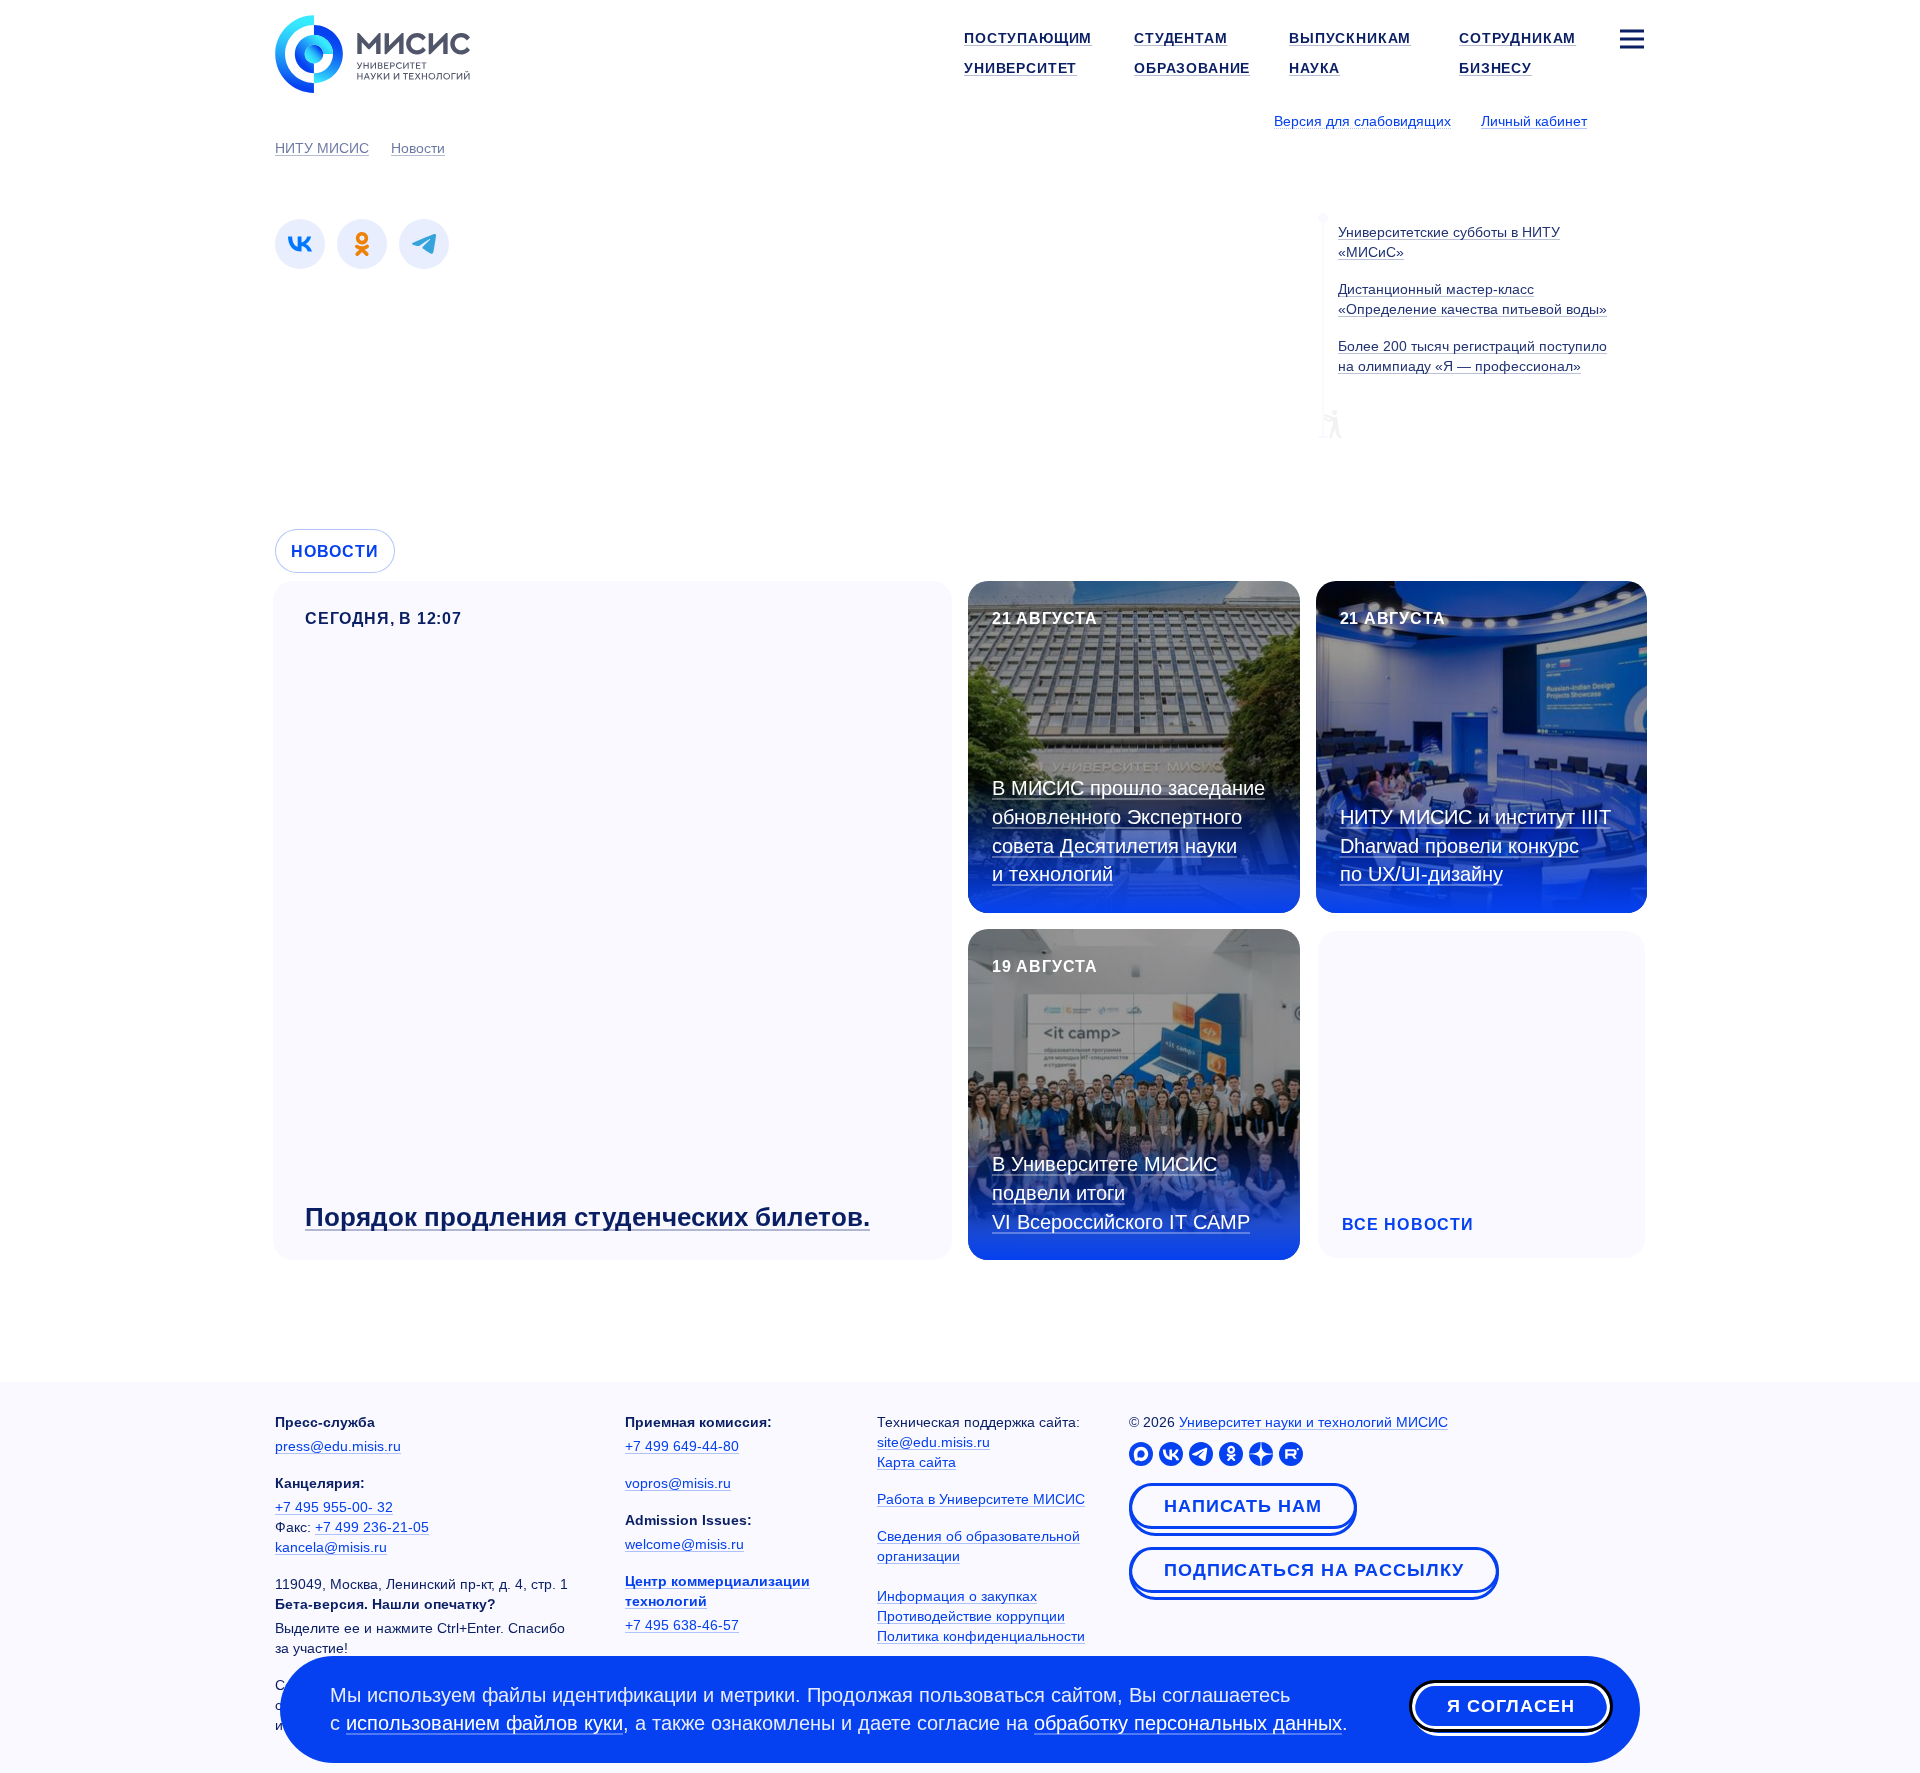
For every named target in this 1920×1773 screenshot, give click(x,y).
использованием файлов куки (484, 1723)
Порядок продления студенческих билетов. (587, 1217)
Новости (335, 551)
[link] (300, 244)
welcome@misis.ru (684, 1544)
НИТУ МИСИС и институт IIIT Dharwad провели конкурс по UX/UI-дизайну (1475, 845)
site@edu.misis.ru (933, 1442)
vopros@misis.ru (678, 1483)
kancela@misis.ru (331, 1547)
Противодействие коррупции (971, 1616)
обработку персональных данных (1188, 1723)
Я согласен (1511, 1706)
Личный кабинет (1534, 121)
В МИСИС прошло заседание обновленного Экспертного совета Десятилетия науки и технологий (1128, 831)
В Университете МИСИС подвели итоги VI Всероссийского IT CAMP (1121, 1192)
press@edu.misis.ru (338, 1446)
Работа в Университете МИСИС (981, 1499)
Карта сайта (916, 1462)
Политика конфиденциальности (981, 1636)
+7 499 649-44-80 (682, 1446)
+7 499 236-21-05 (372, 1527)
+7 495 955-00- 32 (334, 1507)
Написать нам (1243, 1506)
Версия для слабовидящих (1362, 121)
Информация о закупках (957, 1596)
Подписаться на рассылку (1314, 1570)
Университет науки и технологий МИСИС (1313, 1422)
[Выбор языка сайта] (1631, 120)
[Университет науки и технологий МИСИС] (372, 52)
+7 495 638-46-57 (682, 1625)
